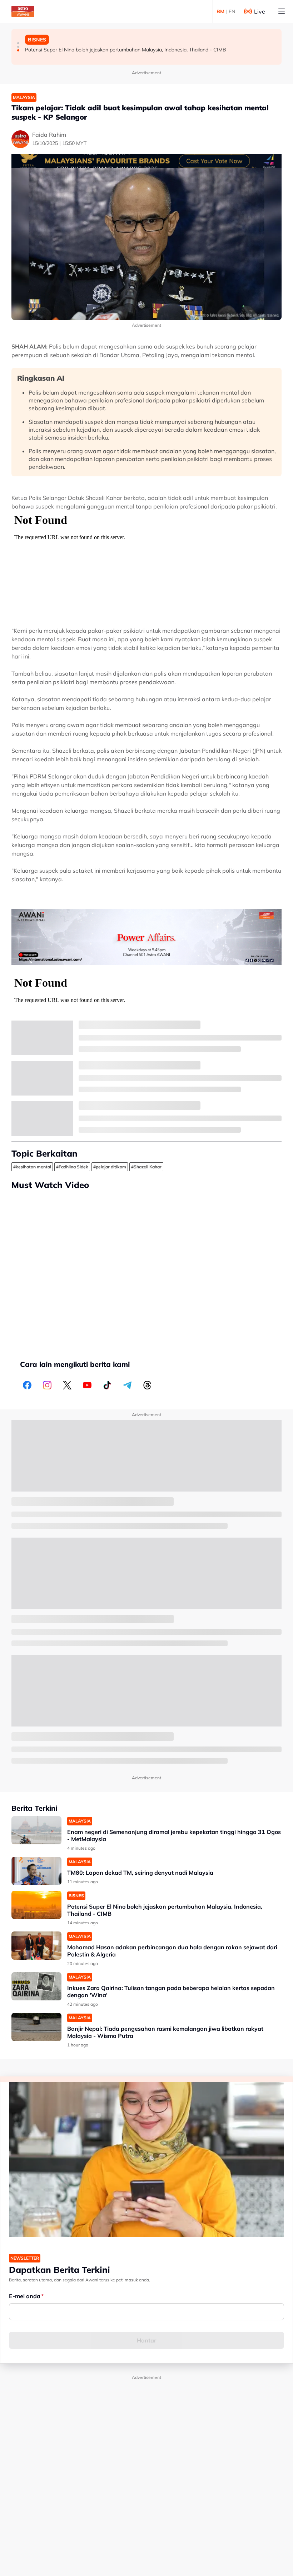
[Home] (23, 11)
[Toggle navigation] (282, 11)
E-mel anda (25, 2296)
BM (220, 11)
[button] (18, 43)
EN (232, 11)
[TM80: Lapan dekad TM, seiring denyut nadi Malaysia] (36, 1871)
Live (260, 11)
